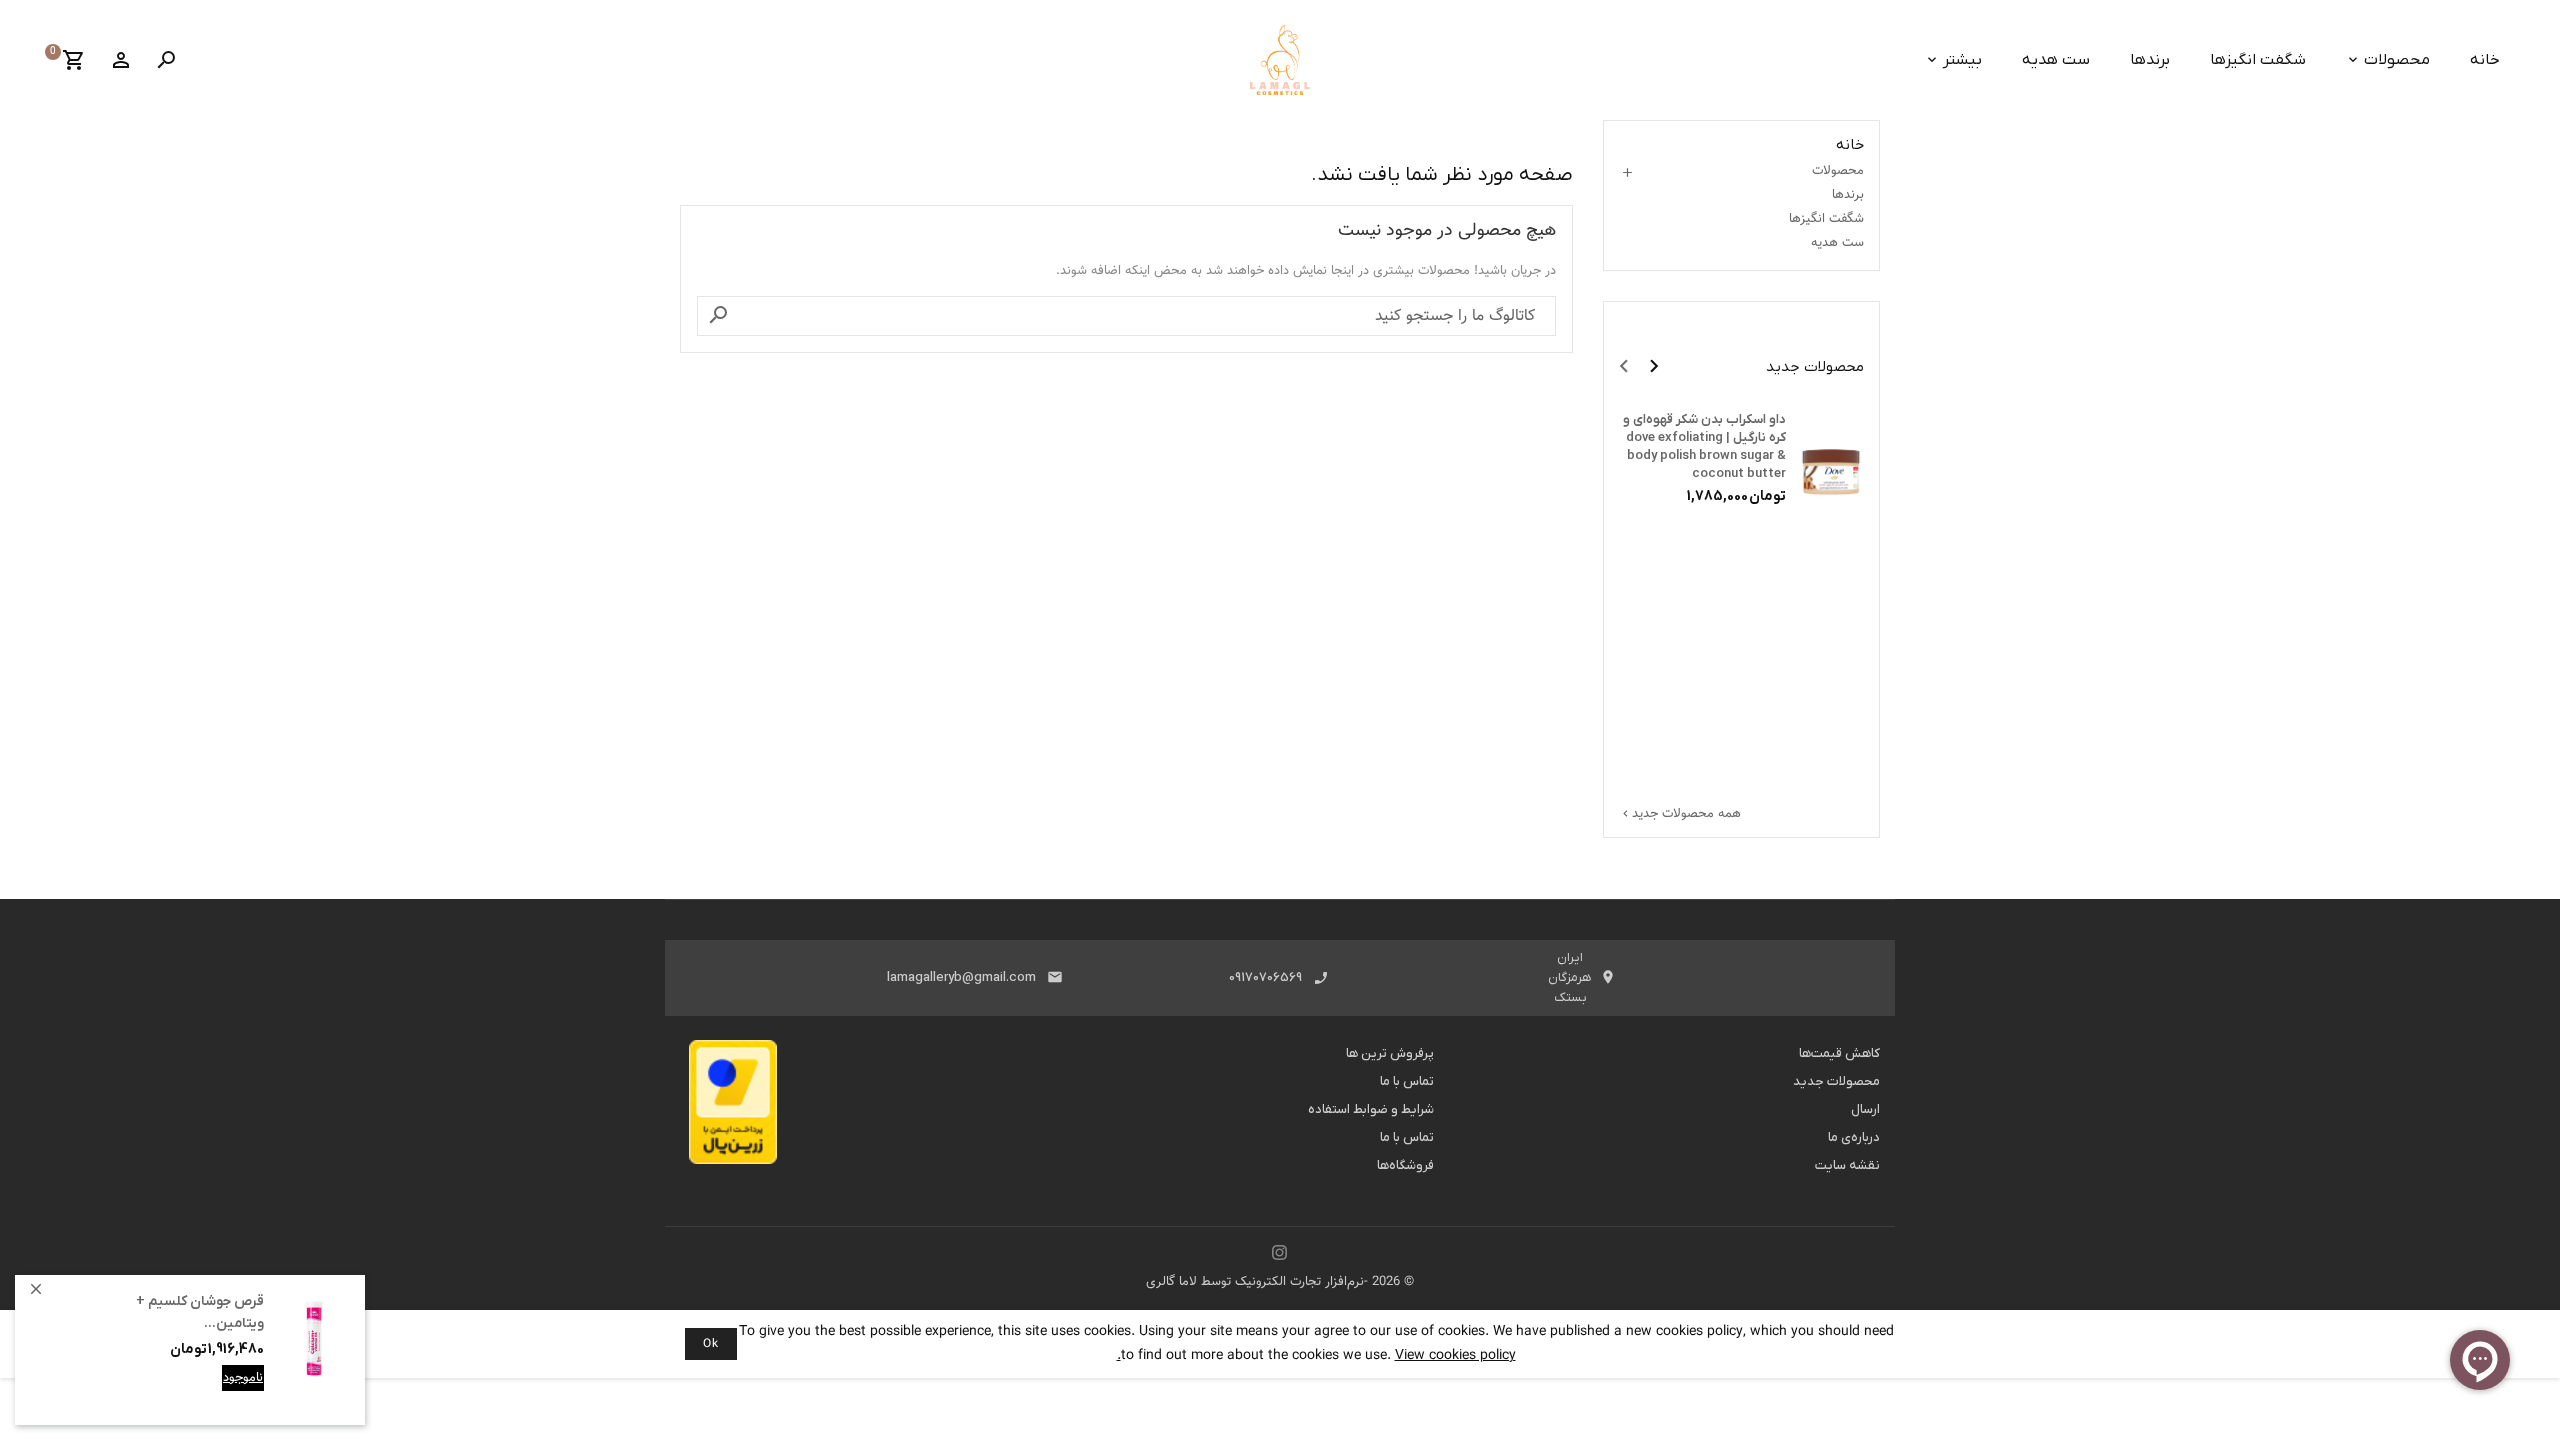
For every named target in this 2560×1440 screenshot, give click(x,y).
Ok (711, 1344)
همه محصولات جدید (1680, 814)
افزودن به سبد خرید (209, 1393)
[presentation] (1624, 366)
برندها (2150, 60)
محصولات (2397, 60)
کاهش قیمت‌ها (1839, 1053)
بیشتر (1962, 60)
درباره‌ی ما (1854, 1137)
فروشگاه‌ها (1405, 1165)
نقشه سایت (1847, 1165)
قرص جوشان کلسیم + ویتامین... (200, 1312)
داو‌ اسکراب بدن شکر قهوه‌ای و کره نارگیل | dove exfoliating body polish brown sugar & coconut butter (1704, 446)
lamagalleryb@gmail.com (961, 977)
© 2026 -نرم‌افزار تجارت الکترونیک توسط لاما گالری (1280, 1282)
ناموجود (243, 1378)
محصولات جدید (1836, 1081)
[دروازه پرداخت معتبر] (733, 1108)
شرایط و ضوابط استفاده (1371, 1109)
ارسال (1865, 1109)
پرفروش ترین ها (1390, 1053)
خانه (2485, 60)
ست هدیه (2056, 60)
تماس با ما (1407, 1081)
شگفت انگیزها (2258, 60)
